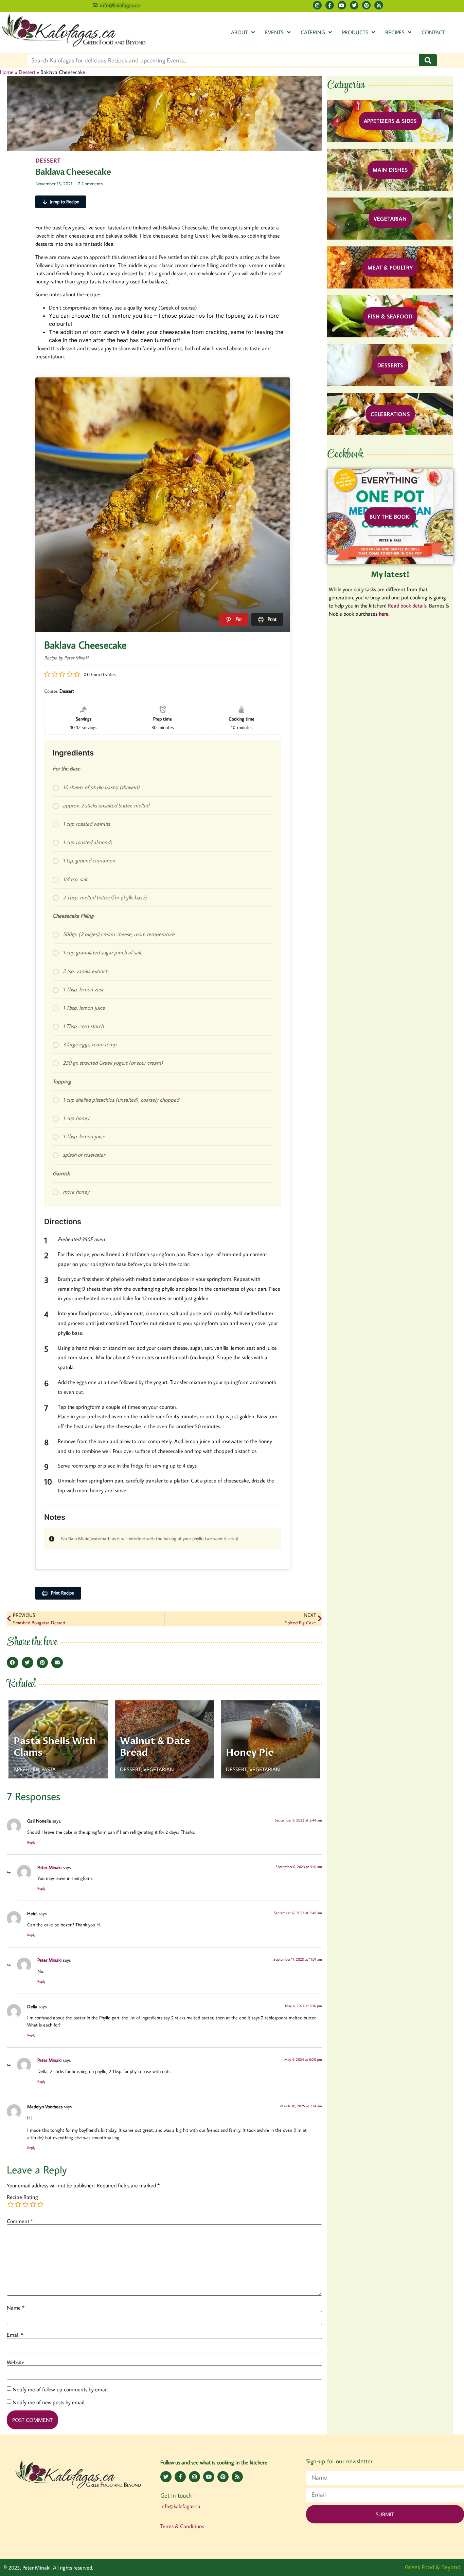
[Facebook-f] (330, 5)
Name (16, 2308)
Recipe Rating (22, 2197)
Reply (31, 1842)
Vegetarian (390, 219)
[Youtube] (342, 5)
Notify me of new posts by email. (49, 2402)
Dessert (27, 72)
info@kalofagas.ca (180, 2506)
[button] (13, 1663)
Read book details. (408, 605)
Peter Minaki (49, 1867)
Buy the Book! (390, 517)
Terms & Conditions (182, 2526)
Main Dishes (390, 170)
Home (7, 72)
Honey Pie (250, 1753)
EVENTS (274, 32)
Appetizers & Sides (390, 121)
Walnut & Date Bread (155, 1747)
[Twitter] (354, 5)
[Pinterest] (366, 5)
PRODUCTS (355, 32)
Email (15, 2335)
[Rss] (379, 5)
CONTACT (433, 32)
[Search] (428, 60)
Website (16, 2362)
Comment (20, 2221)
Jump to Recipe (64, 202)
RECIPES (395, 32)
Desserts (390, 365)
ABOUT (239, 32)
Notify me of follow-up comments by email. (60, 2389)
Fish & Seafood (390, 316)
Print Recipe (62, 1593)
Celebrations (390, 414)
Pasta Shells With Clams (55, 1747)
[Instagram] (317, 5)
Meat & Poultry (390, 267)
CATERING (313, 32)
